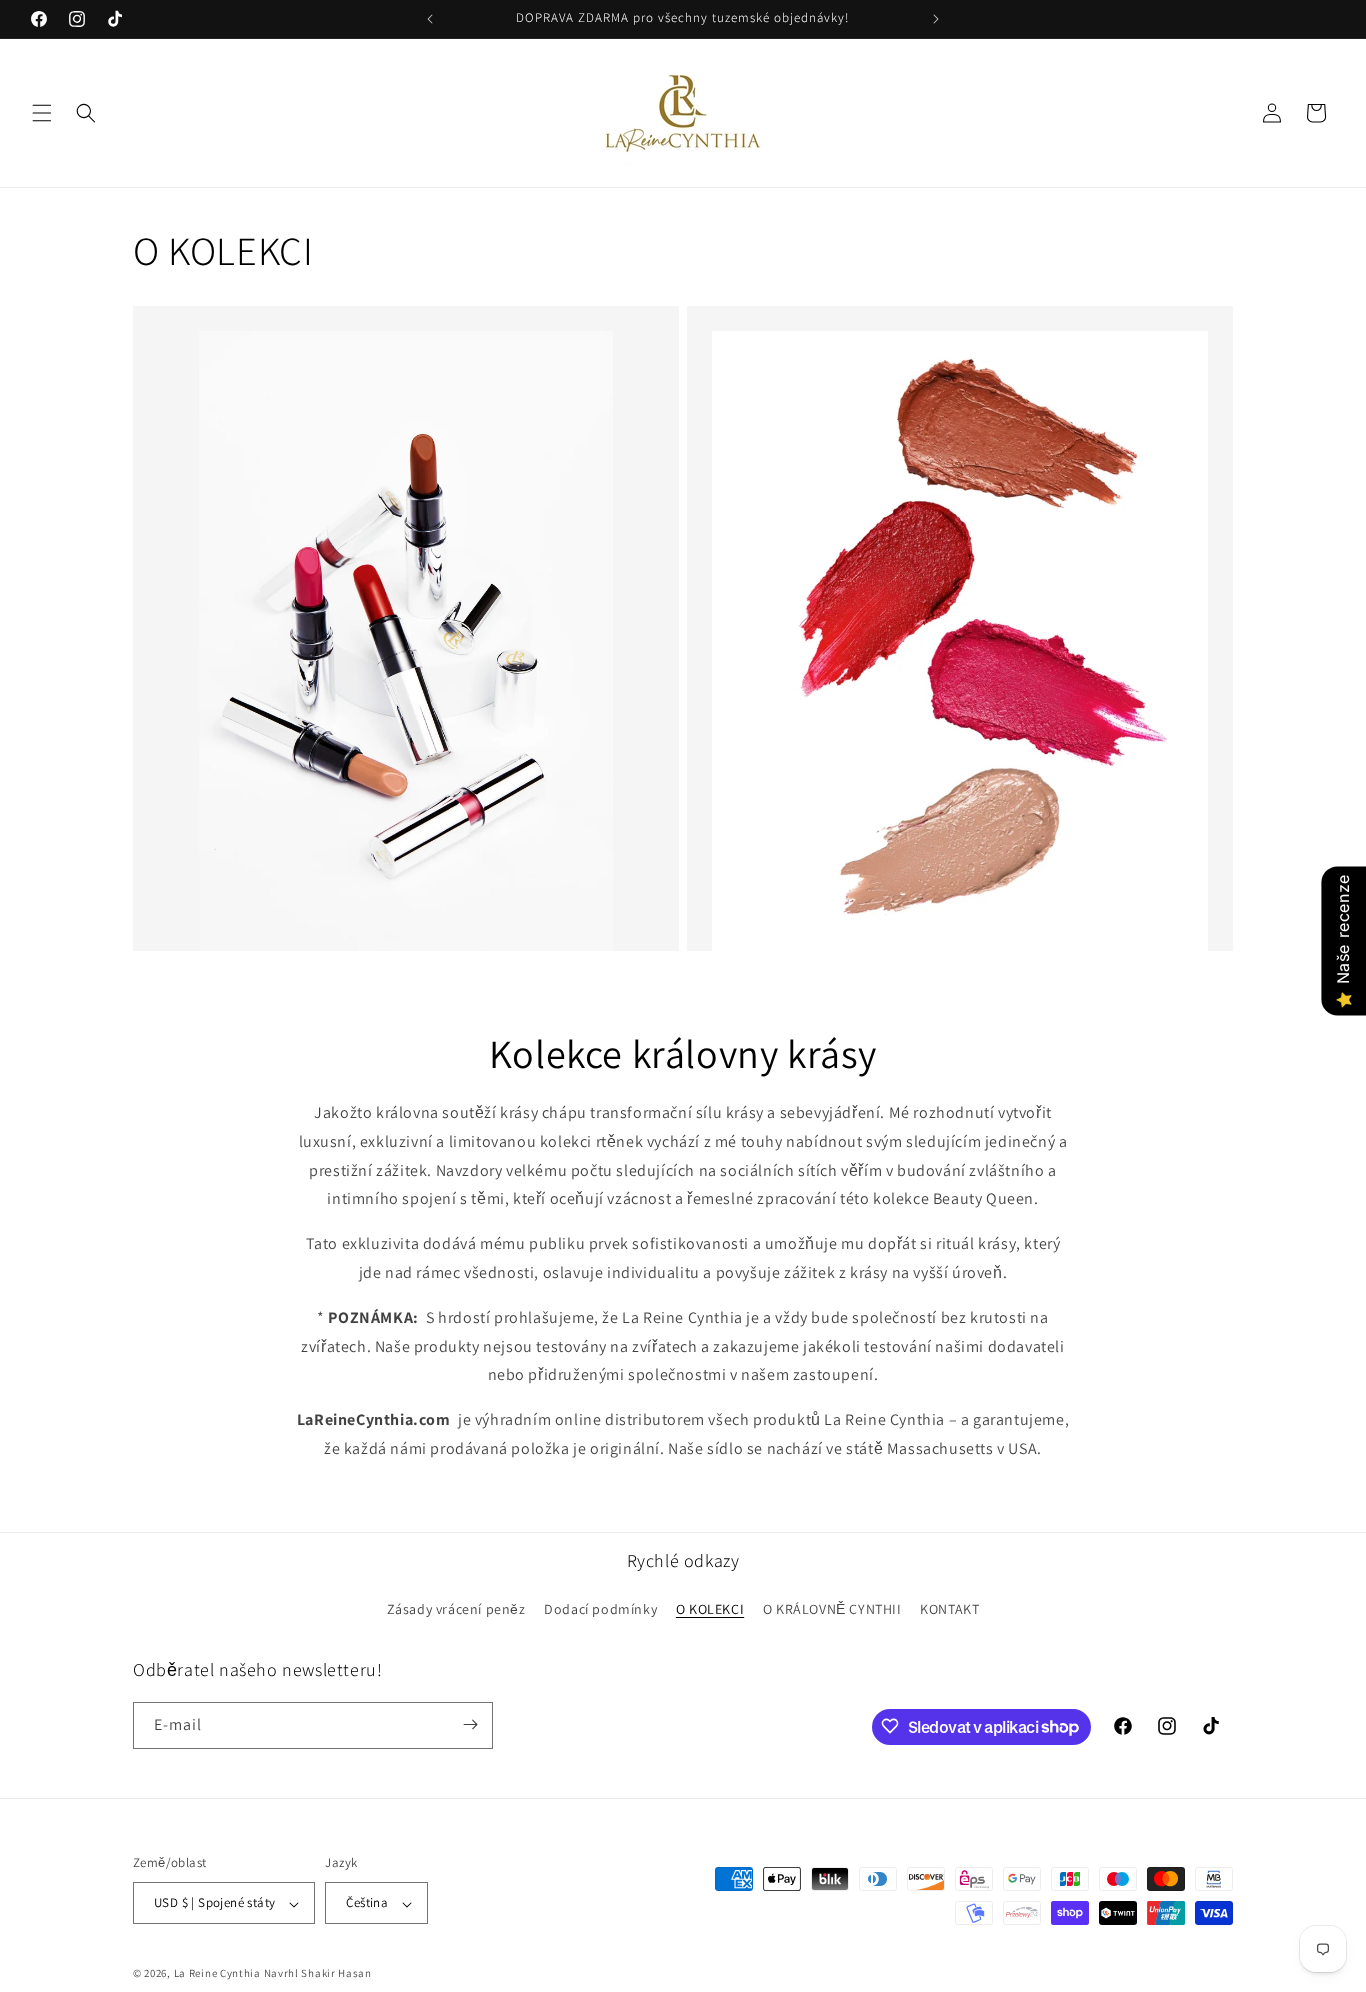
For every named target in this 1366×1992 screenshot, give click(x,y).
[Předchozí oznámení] (430, 19)
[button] (42, 113)
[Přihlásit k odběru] (470, 1724)
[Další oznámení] (936, 19)
